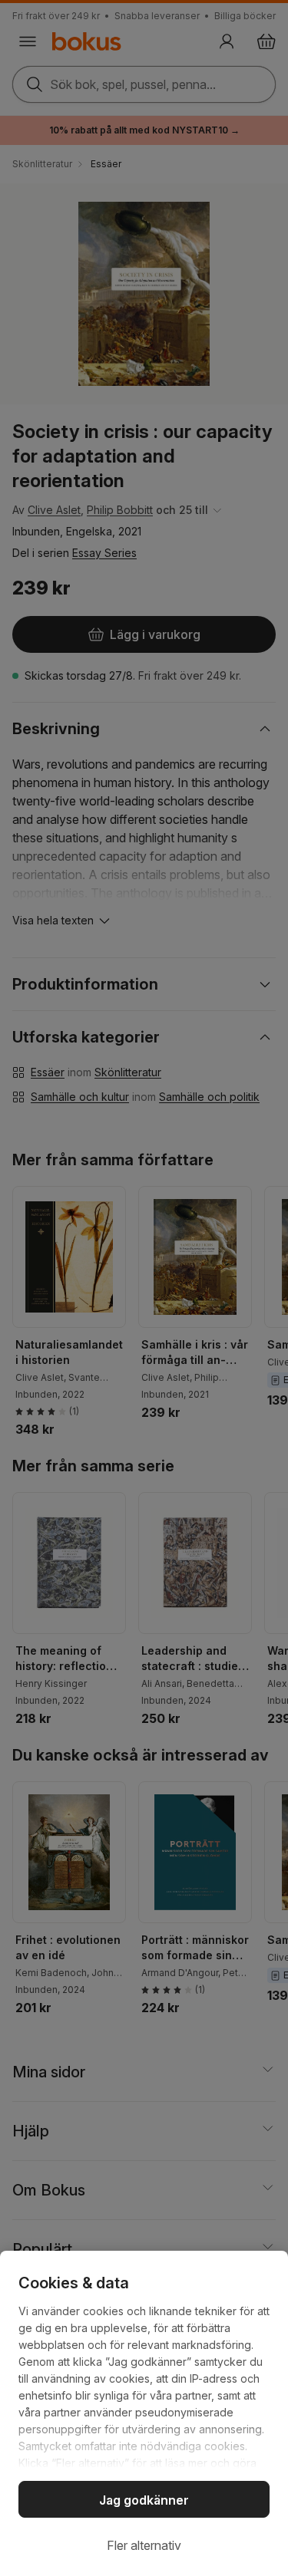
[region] (144, 2413)
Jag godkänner (144, 2500)
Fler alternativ (144, 2545)
